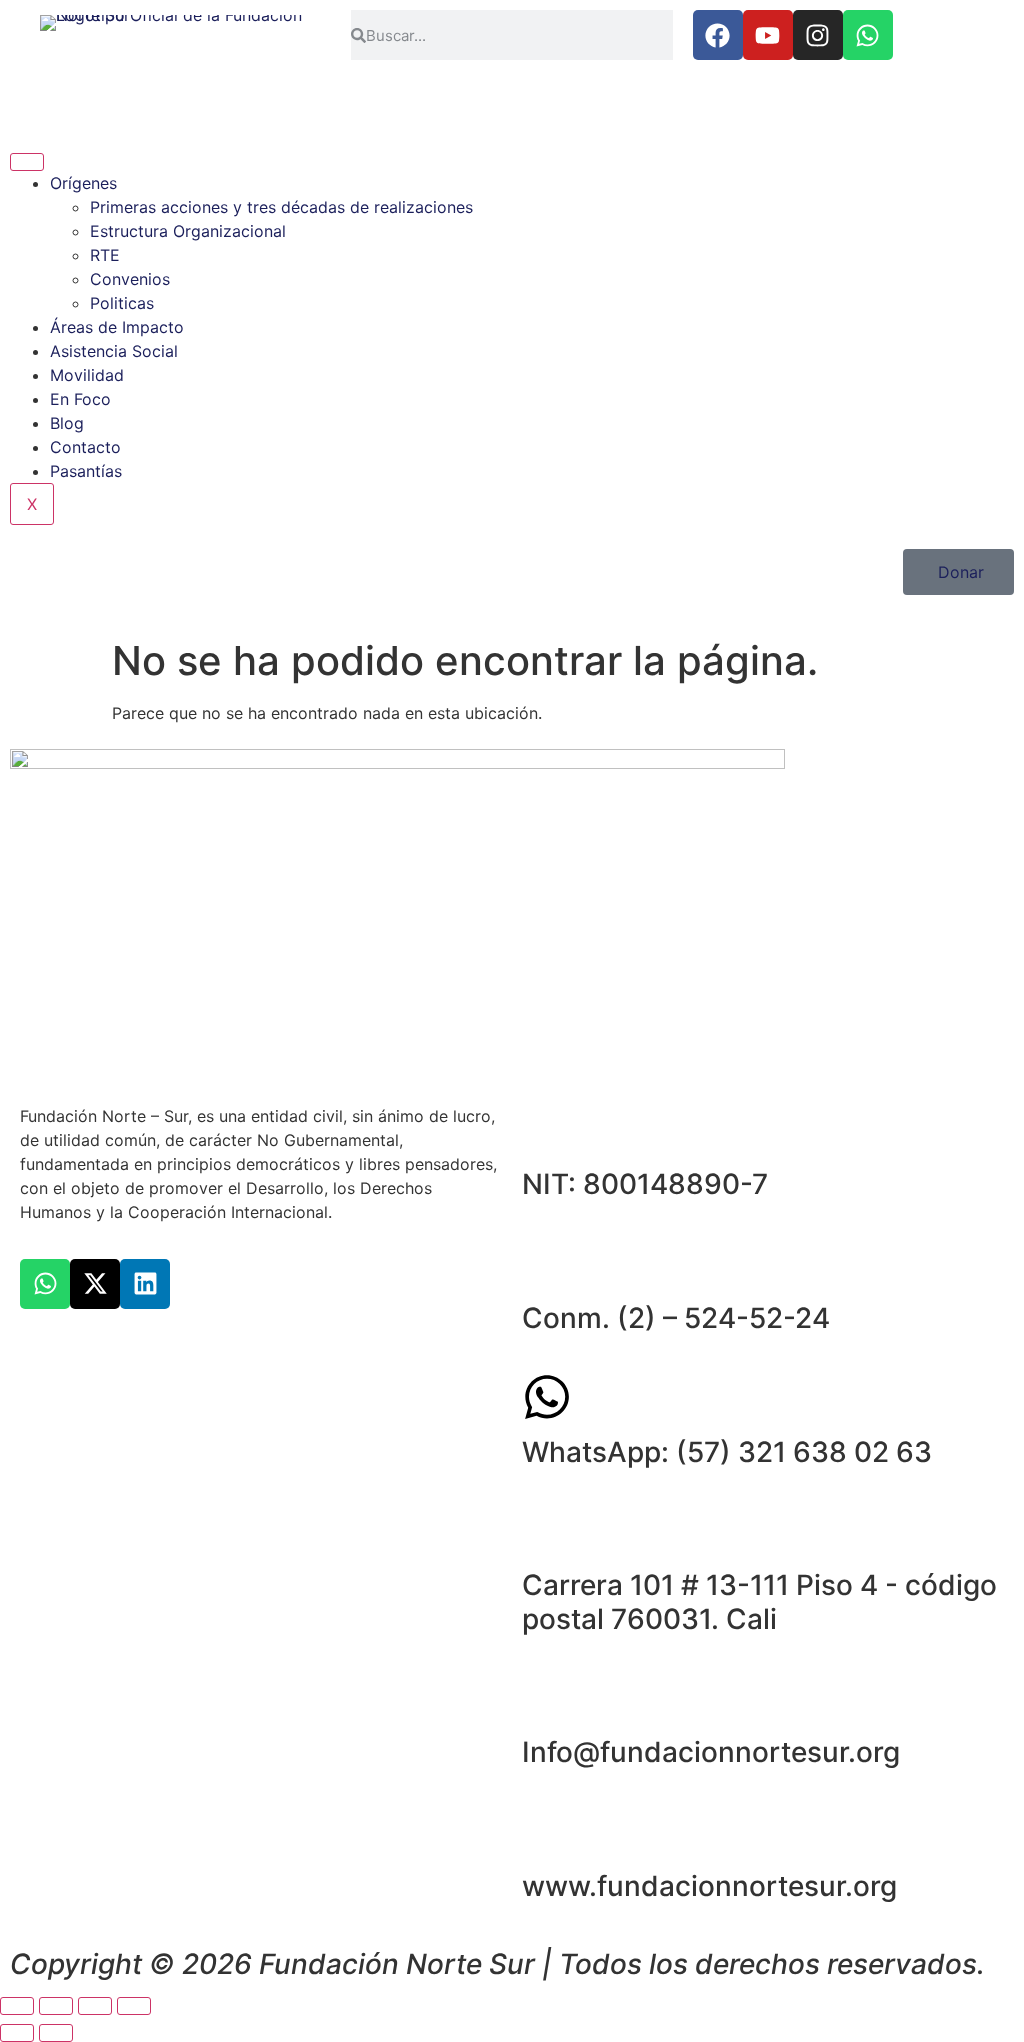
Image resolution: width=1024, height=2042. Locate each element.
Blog (67, 423)
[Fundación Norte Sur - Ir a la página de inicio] (171, 55)
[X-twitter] (95, 1284)
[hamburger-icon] (27, 162)
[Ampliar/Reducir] (17, 2006)
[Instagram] (818, 35)
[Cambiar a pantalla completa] (56, 2006)
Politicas (122, 303)
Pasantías (86, 471)
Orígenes (83, 183)
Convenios (130, 279)
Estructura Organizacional (188, 231)
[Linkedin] (145, 1284)
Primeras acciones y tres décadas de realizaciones (281, 207)
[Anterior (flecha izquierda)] (17, 2033)
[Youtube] (768, 35)
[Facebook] (718, 35)
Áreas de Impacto (117, 327)
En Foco (80, 399)
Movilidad (87, 375)
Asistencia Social (114, 351)
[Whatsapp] (868, 35)
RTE (105, 255)
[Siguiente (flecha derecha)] (56, 2033)
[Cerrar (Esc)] (134, 2006)
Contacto (85, 447)
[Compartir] (95, 2006)
